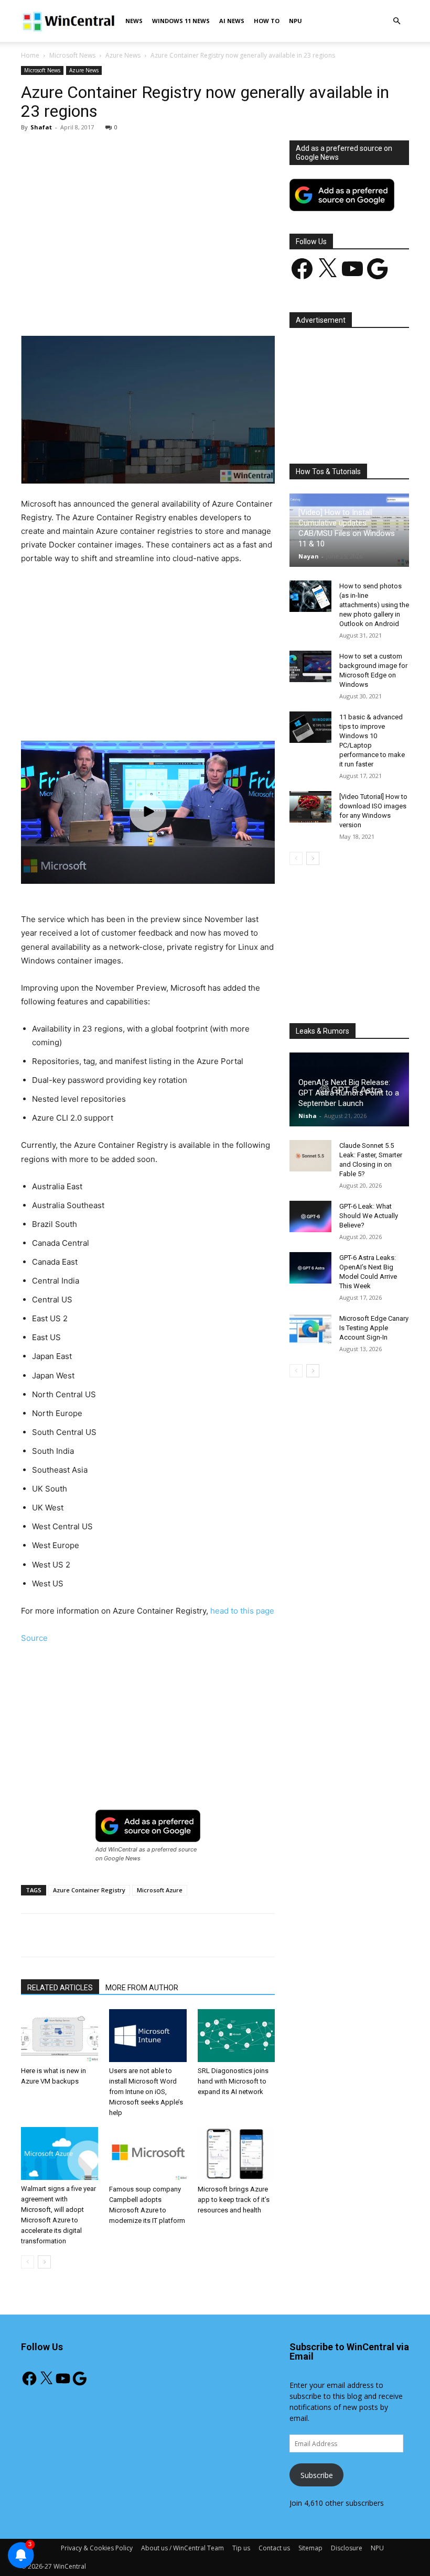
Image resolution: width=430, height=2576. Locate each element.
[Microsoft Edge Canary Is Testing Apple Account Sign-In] (310, 1329)
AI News (232, 21)
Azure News (123, 55)
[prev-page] (28, 2262)
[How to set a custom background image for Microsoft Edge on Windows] (310, 666)
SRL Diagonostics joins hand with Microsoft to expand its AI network (233, 2081)
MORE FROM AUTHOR (142, 1988)
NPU (295, 21)
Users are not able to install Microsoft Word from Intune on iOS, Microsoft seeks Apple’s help (146, 2092)
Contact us (274, 2548)
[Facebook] (95, 306)
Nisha (308, 1116)
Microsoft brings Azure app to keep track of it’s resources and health (234, 2200)
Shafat (41, 127)
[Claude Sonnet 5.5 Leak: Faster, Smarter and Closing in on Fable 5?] (310, 1156)
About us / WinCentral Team (182, 2548)
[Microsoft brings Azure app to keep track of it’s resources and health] (236, 2153)
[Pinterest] (143, 306)
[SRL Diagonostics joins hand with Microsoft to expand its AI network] (236, 2036)
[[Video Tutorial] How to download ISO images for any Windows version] (310, 807)
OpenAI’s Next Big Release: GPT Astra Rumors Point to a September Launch (349, 1093)
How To (267, 21)
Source (34, 1638)
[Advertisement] (148, 218)
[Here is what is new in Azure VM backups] (60, 2036)
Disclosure (347, 2548)
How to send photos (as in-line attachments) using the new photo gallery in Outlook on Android (374, 605)
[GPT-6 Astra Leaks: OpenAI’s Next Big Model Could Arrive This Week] (310, 1268)
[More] (264, 306)
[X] (119, 306)
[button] (396, 21)
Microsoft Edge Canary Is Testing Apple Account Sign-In (374, 1328)
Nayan (309, 556)
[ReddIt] (216, 306)
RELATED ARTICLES (60, 1988)
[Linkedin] (191, 306)
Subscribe (317, 2475)
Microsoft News (72, 55)
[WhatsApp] (167, 306)
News (134, 21)
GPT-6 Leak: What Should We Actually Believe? (369, 1216)
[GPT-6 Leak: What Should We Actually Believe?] (310, 1216)
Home (30, 55)
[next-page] (44, 2262)
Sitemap (310, 2548)
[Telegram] (240, 306)
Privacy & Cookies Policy (97, 2548)
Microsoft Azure (160, 1890)
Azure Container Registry (89, 1890)
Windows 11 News (181, 21)
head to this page (242, 1611)
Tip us (241, 2548)
